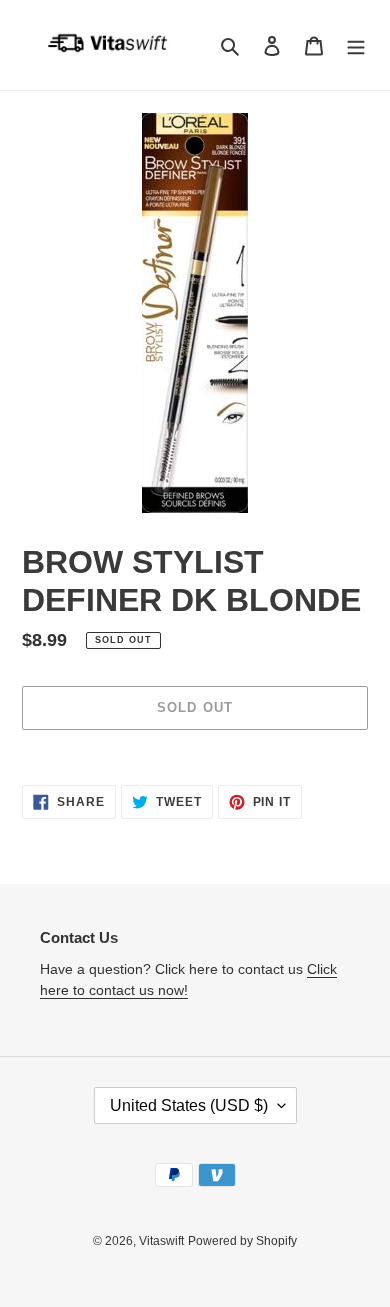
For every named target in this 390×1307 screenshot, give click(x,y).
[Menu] (356, 45)
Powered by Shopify (242, 1241)
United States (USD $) (189, 1105)
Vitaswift (161, 1241)
